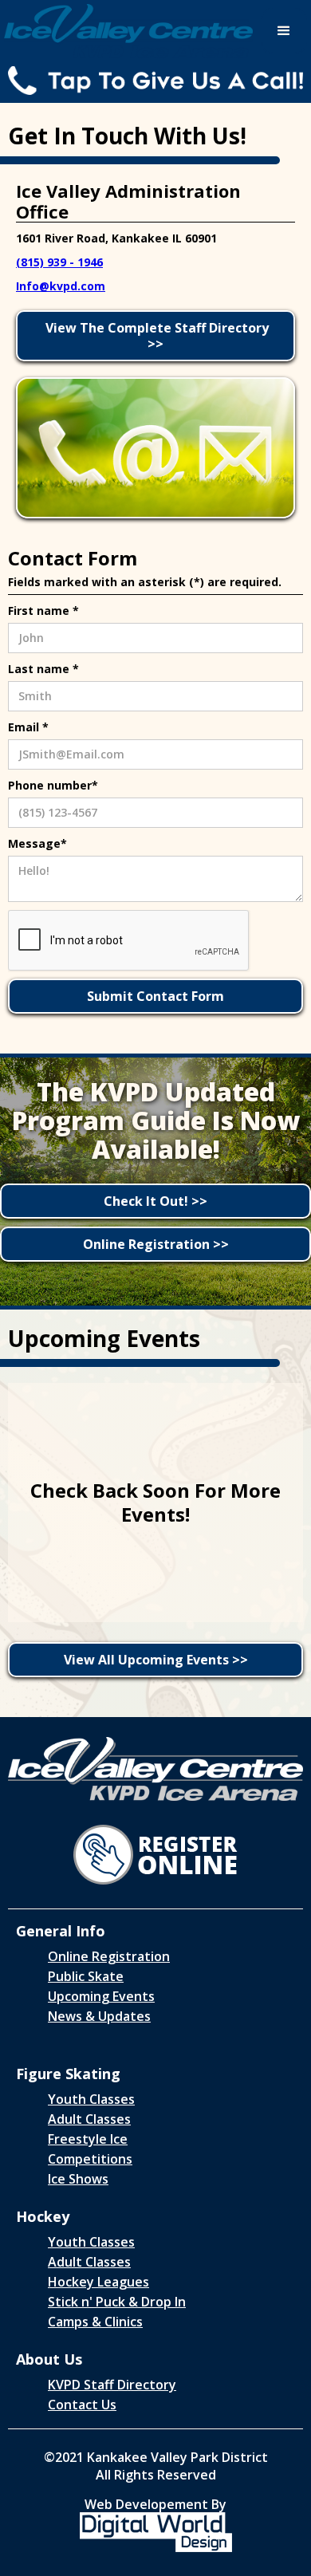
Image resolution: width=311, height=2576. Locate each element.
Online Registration (109, 1956)
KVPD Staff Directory (112, 2385)
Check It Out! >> (155, 1201)
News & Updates (99, 2016)
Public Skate (86, 1976)
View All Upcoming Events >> (156, 1660)
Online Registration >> (156, 1244)
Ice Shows (78, 2179)
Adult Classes (89, 2119)
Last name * (43, 669)
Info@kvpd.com (61, 286)
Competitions (90, 2159)
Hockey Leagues (98, 2282)
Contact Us (82, 2405)
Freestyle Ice (88, 2139)
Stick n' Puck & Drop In (117, 2302)
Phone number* (53, 785)
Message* (37, 843)
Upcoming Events (101, 1996)
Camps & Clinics (95, 2322)
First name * (43, 611)
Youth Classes (91, 2099)
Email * (28, 727)
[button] (284, 31)
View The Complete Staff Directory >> (155, 336)
